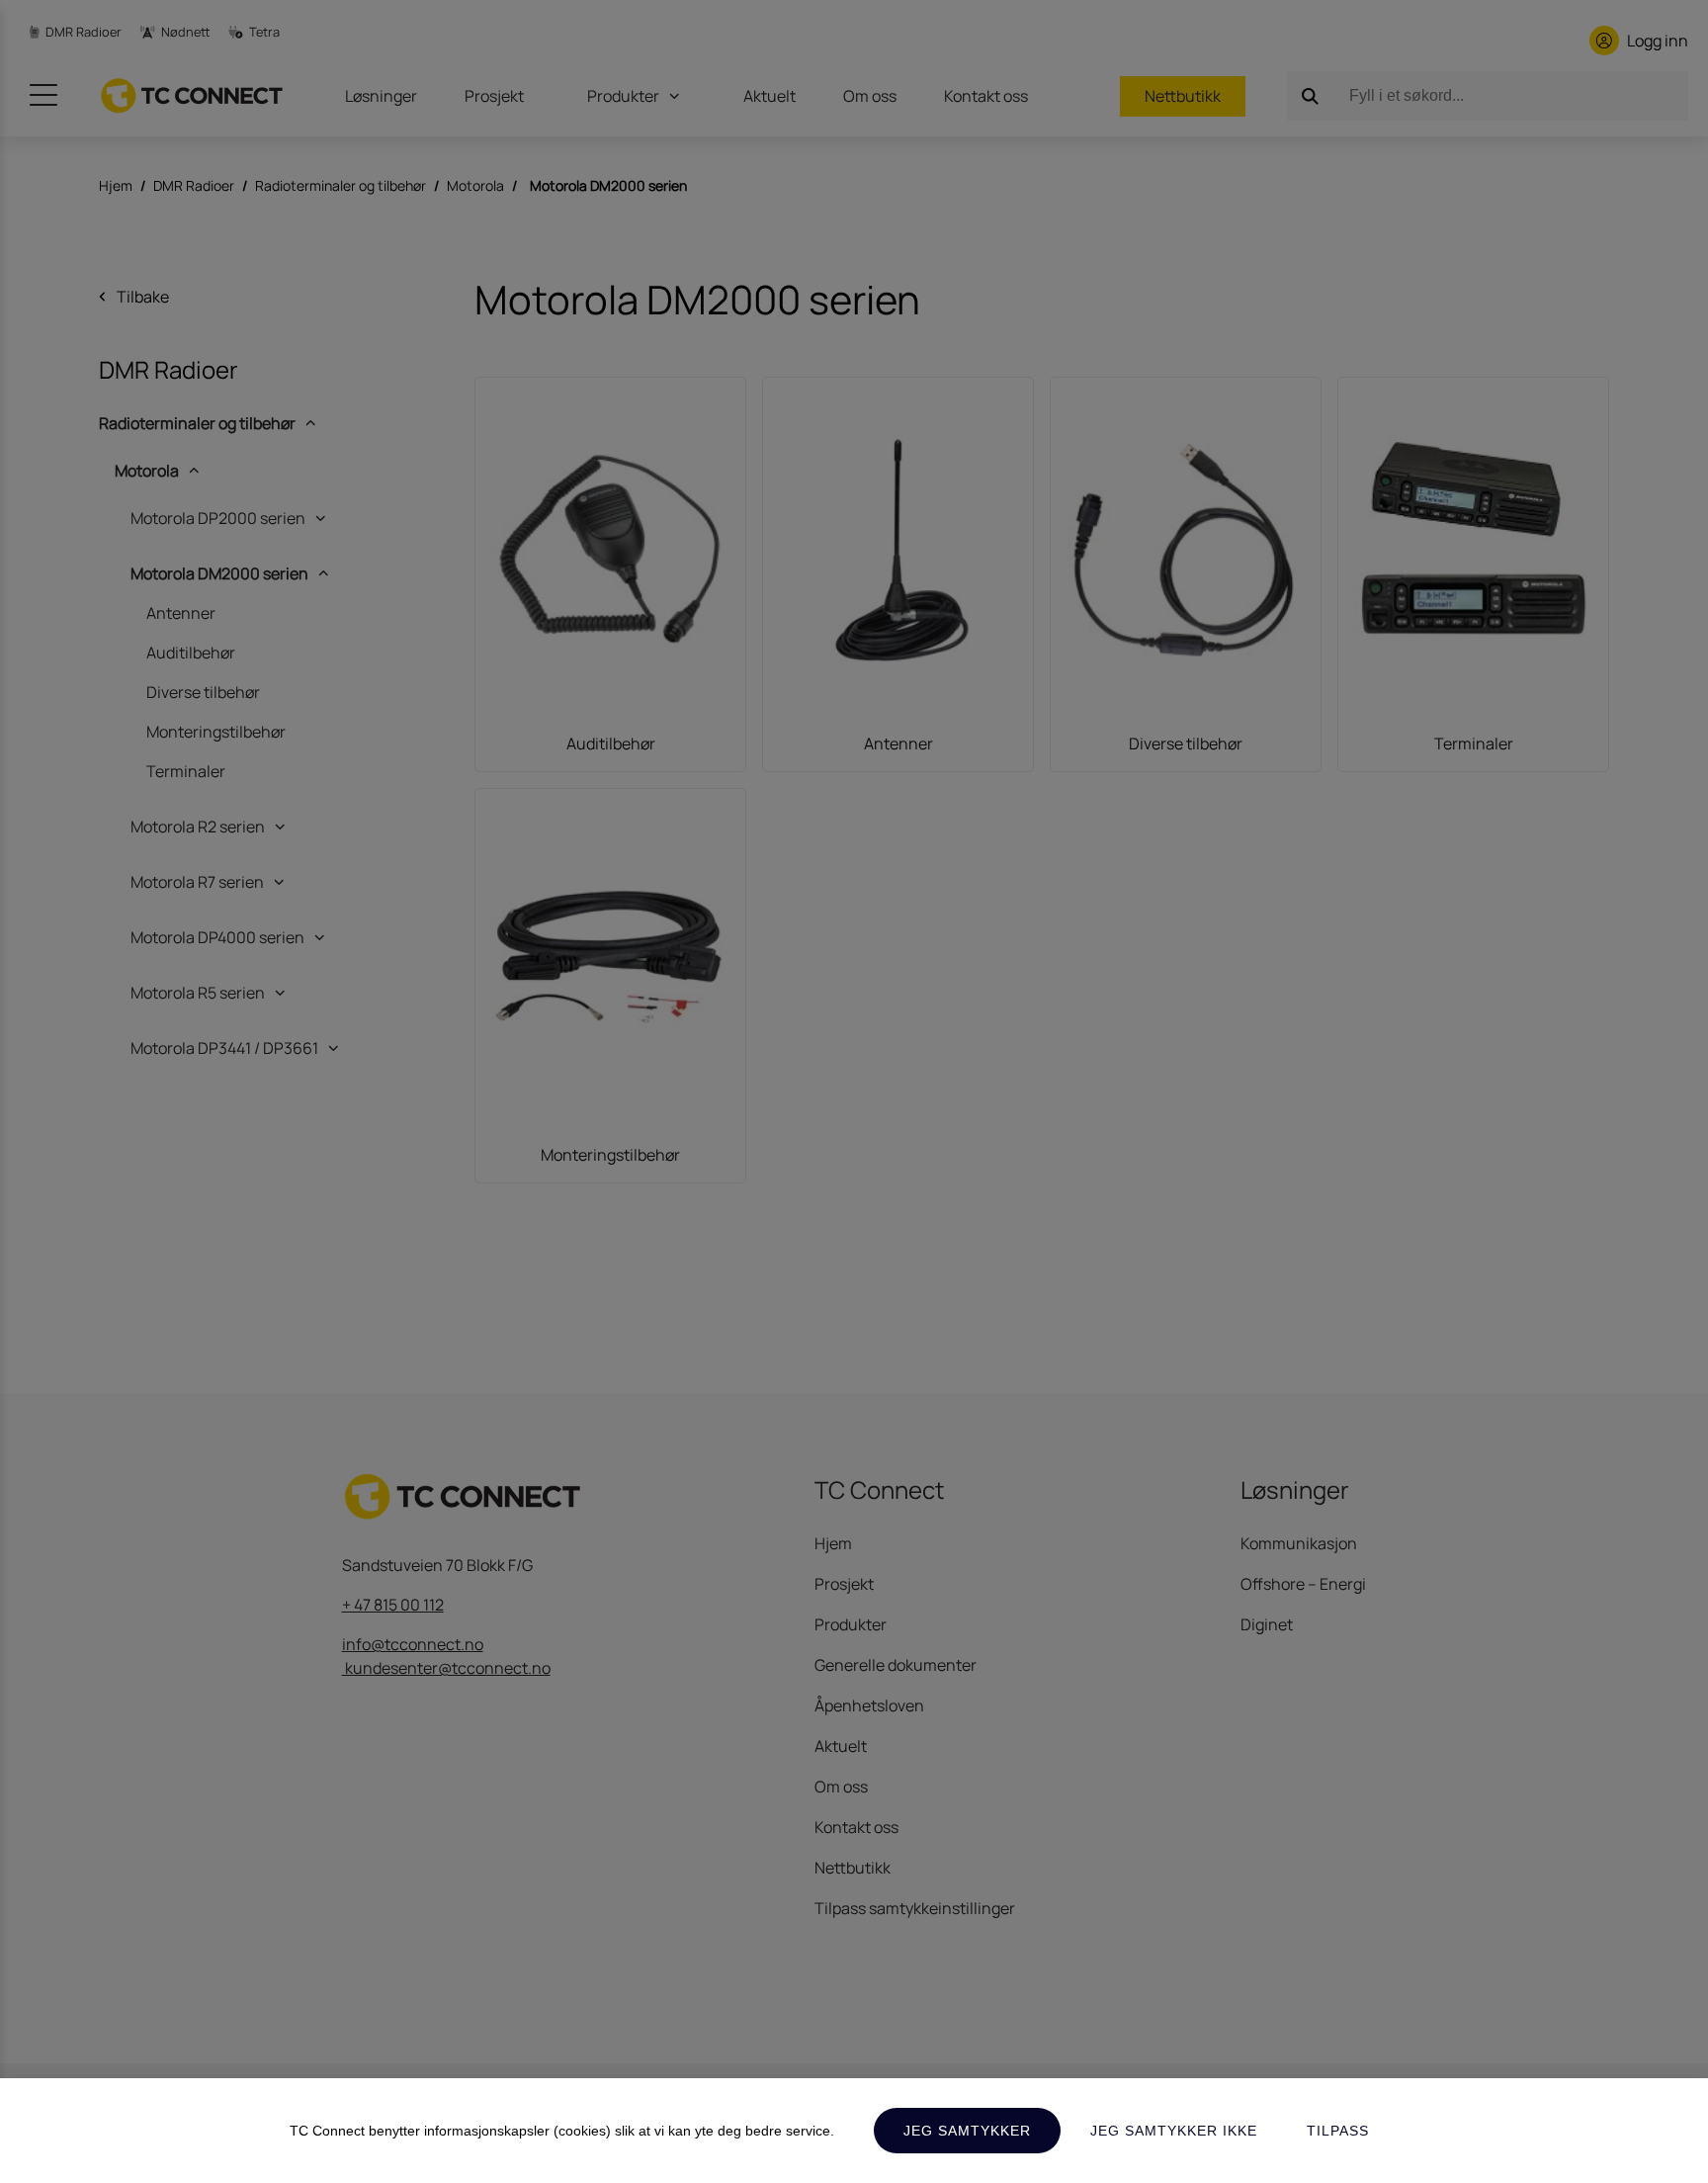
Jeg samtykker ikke (1174, 2131)
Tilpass (1338, 2131)
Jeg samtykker (967, 2131)
